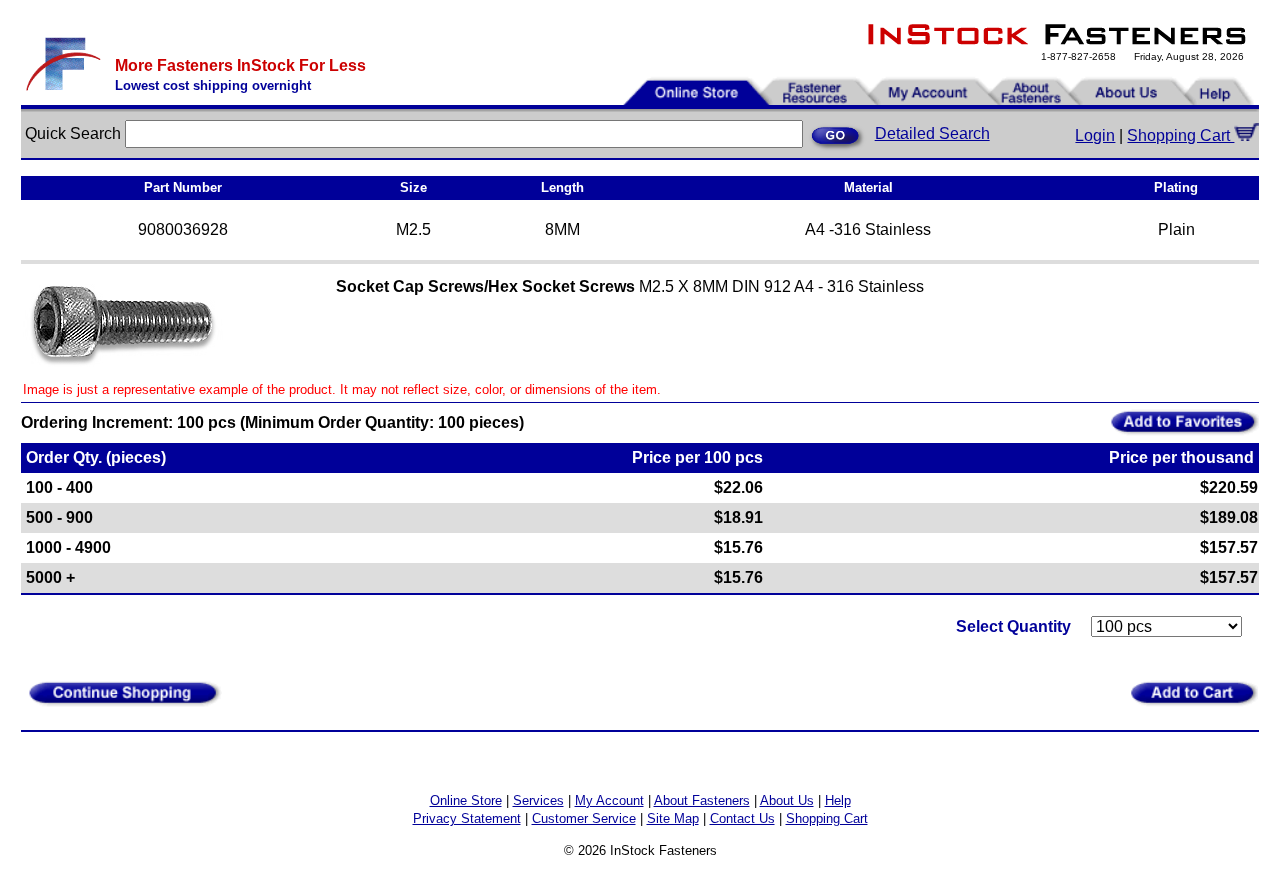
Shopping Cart (1180, 135)
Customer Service (584, 818)
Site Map (673, 818)
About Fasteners (702, 800)
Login (1095, 135)
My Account (609, 800)
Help (838, 800)
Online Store (466, 800)
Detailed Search (932, 133)
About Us (787, 800)
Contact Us (742, 818)
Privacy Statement (467, 818)
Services (538, 800)
